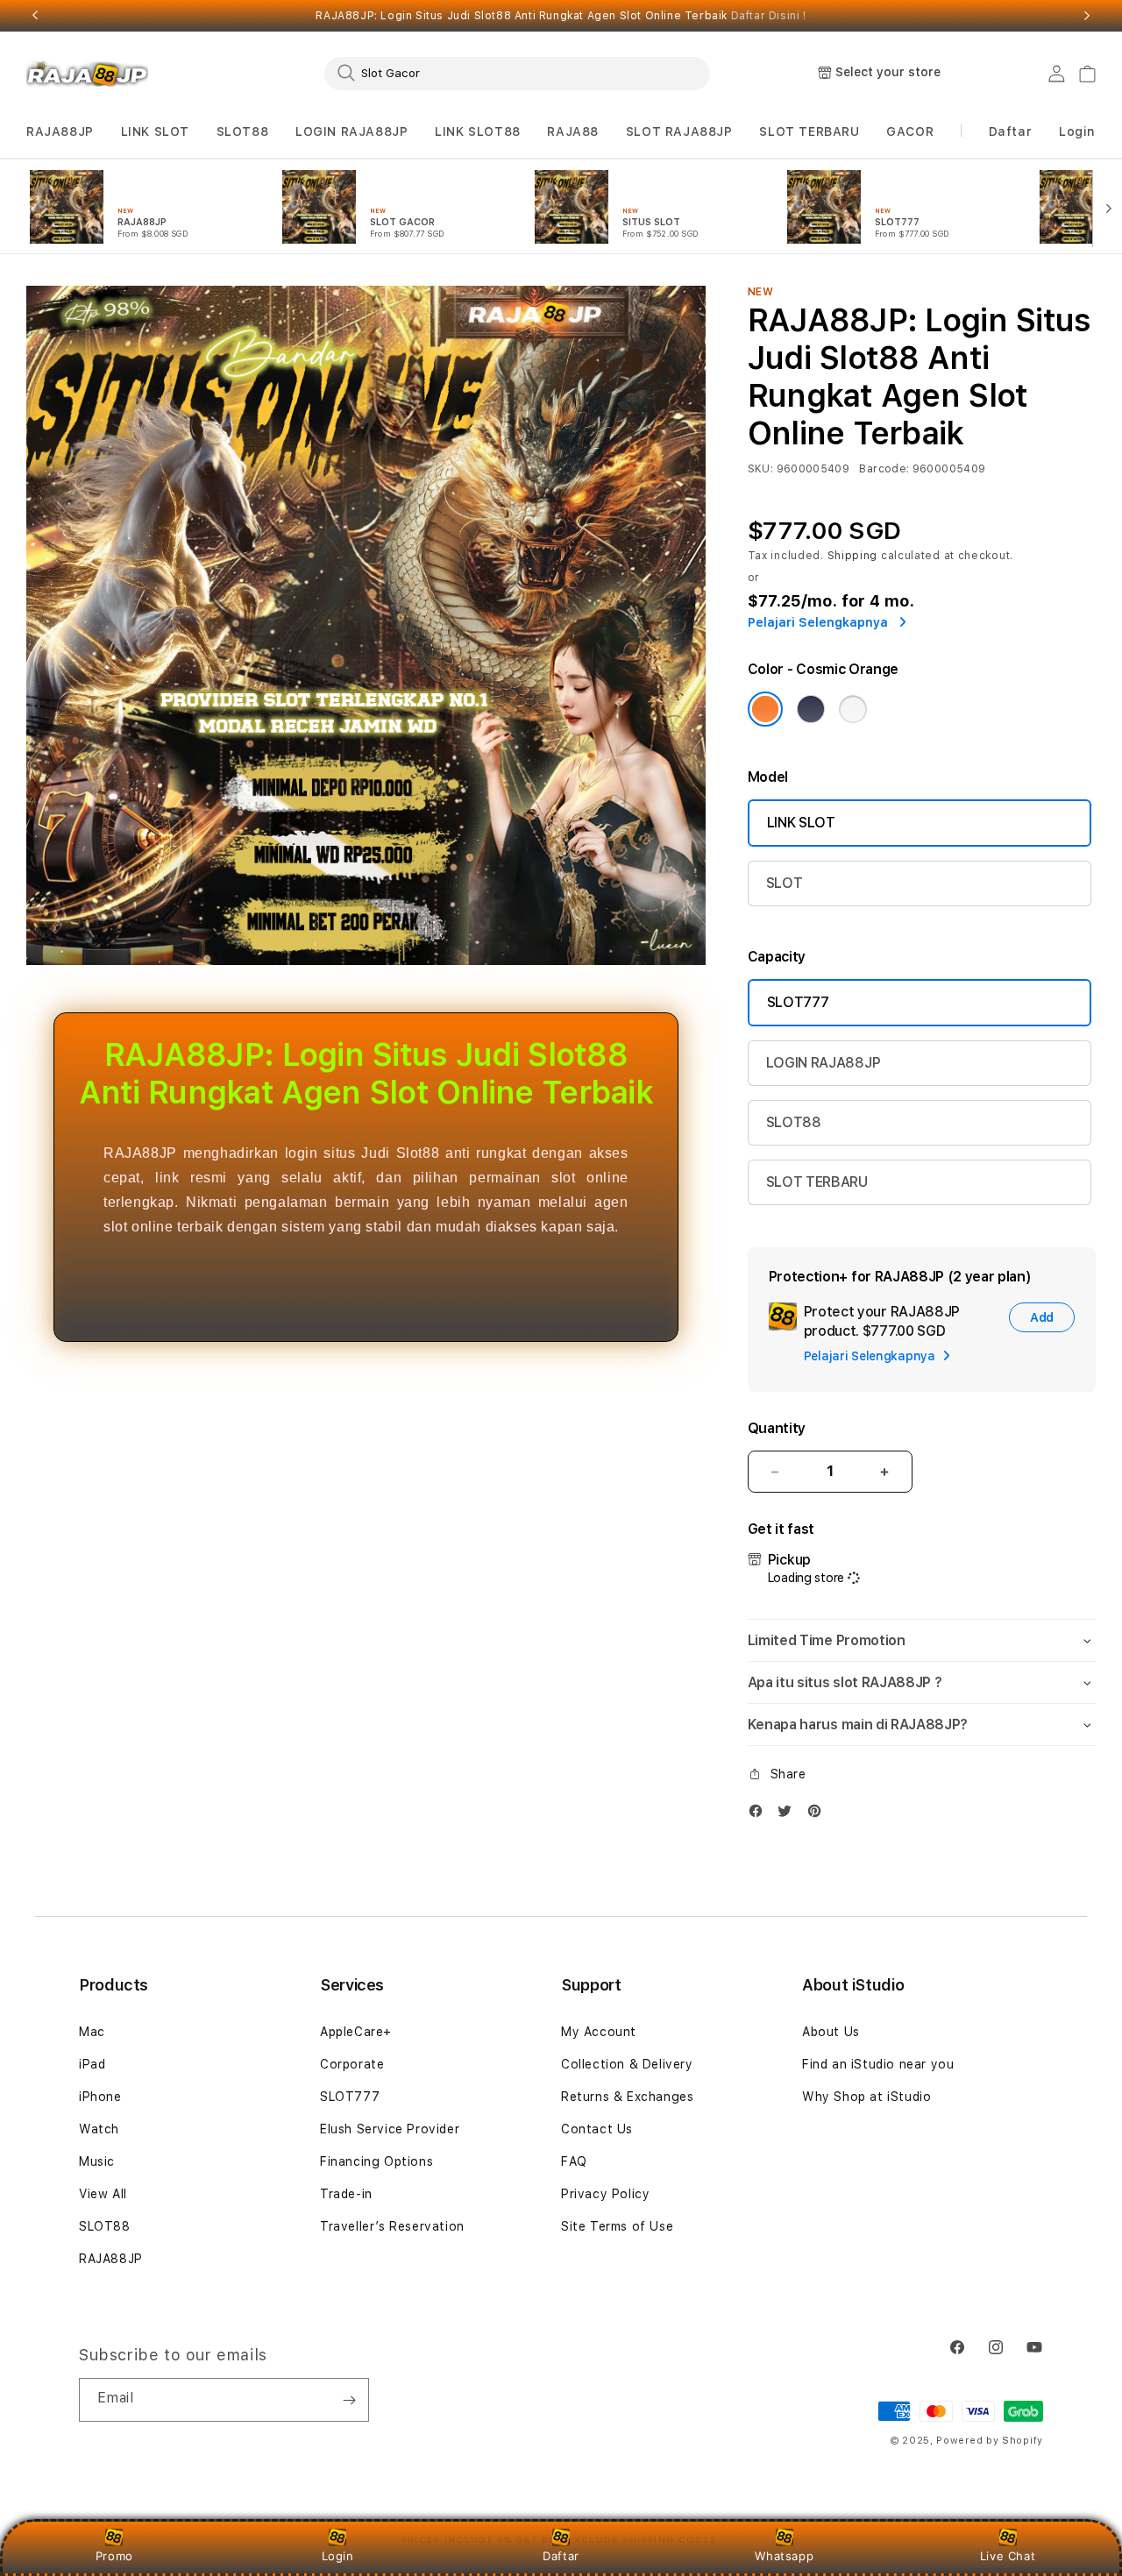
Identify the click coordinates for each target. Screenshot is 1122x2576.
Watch (99, 2129)
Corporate (352, 2064)
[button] (60, 132)
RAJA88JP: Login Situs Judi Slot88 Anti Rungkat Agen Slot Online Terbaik (561, 16)
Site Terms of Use (617, 2226)
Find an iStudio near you (878, 2064)
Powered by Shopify (990, 2441)
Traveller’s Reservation (392, 2226)
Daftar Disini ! (769, 16)
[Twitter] (789, 1815)
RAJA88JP (60, 131)
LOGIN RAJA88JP (352, 131)
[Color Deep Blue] (811, 709)
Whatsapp (784, 2556)
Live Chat (1008, 2556)
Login (338, 2556)
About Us (831, 2032)
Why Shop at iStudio (866, 2097)
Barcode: (884, 469)
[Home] (87, 74)
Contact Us (597, 2129)
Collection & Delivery (627, 2064)
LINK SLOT (155, 131)
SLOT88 (243, 131)
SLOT (785, 883)
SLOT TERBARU (809, 131)
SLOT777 (798, 1002)
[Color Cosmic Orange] (765, 709)
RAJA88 (573, 131)
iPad (92, 2064)
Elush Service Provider (390, 2129)
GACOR (910, 131)
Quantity (777, 1428)
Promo (114, 2556)
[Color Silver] (853, 709)
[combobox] (517, 73)
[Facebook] (760, 1815)
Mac (92, 2032)
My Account (599, 2032)
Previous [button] (35, 16)
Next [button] (1087, 16)
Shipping (853, 556)
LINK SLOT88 (478, 131)
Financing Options (376, 2161)
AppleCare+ (356, 2032)
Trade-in (346, 2194)
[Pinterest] (819, 1815)
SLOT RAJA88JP (679, 131)
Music (97, 2161)
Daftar (561, 2556)
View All (103, 2194)
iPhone (100, 2097)
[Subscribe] (349, 2400)
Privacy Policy (605, 2194)
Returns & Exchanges (627, 2097)
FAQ (574, 2161)
